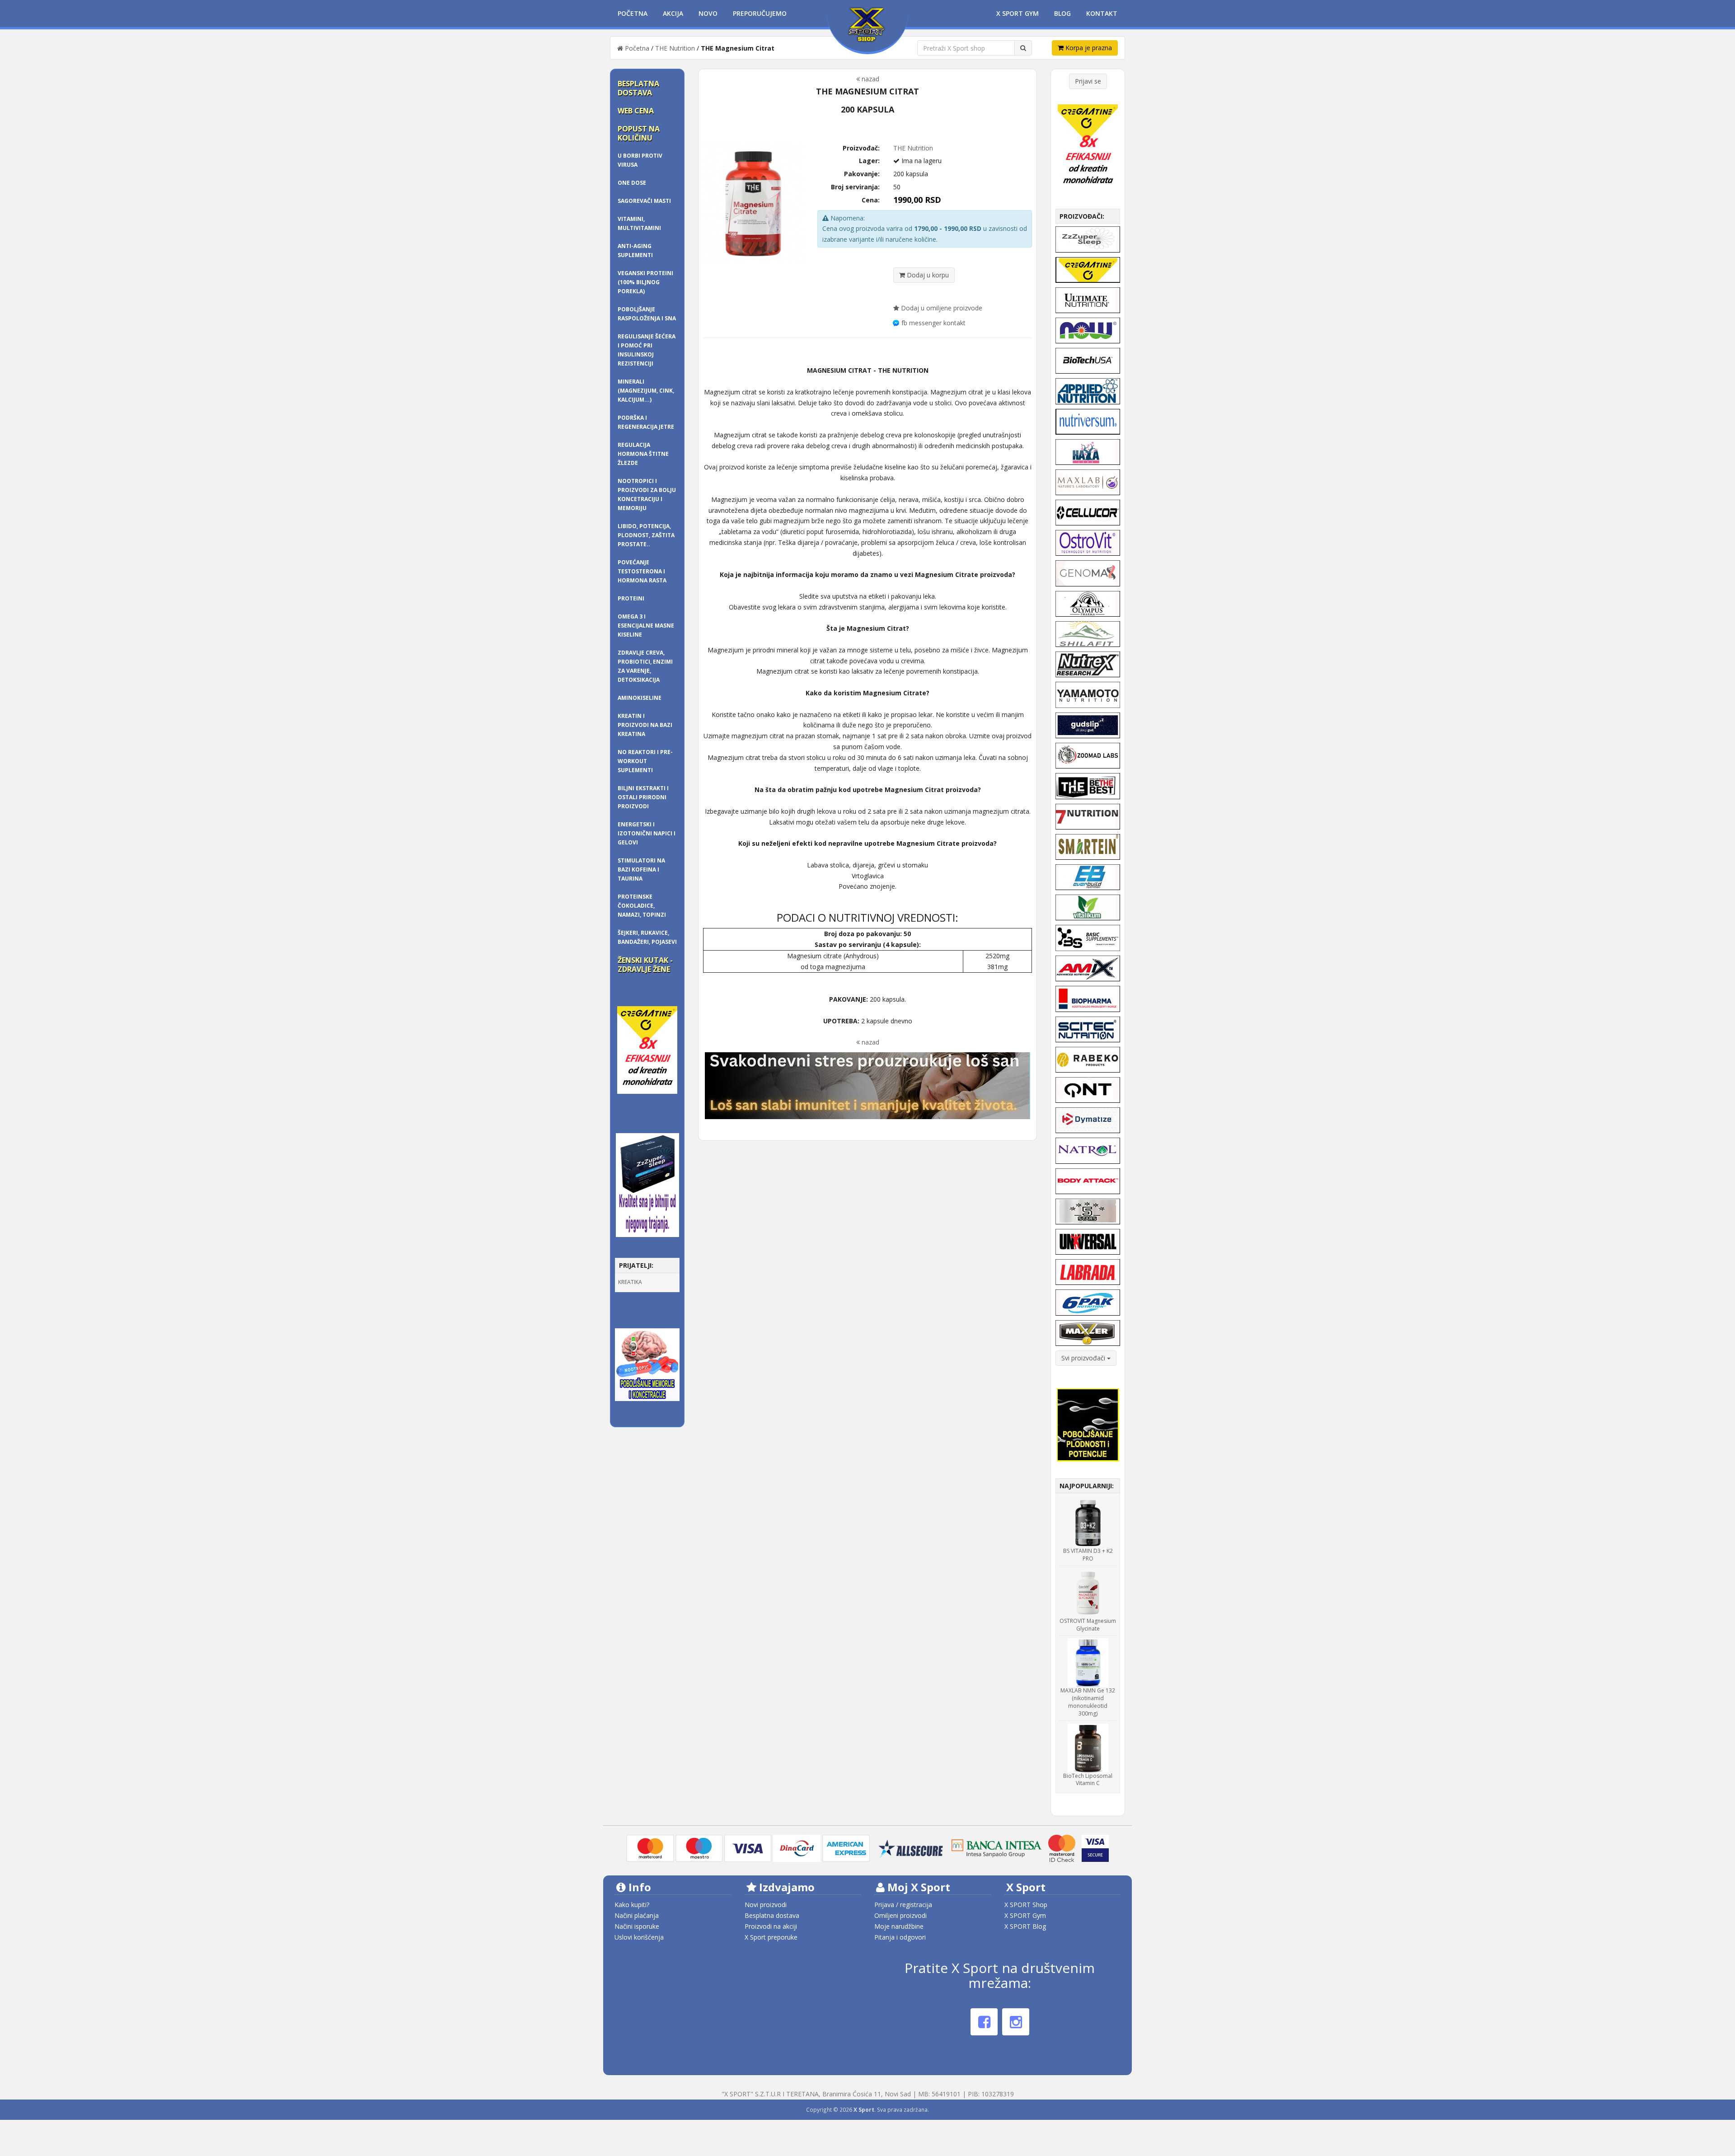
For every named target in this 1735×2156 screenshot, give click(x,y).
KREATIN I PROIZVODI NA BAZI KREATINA (645, 725)
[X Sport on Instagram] (1016, 2022)
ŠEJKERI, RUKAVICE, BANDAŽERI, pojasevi (647, 937)
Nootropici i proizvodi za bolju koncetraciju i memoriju (647, 494)
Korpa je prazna (1088, 48)
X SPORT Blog (1025, 1926)
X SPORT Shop (1026, 1905)
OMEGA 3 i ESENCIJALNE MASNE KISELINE (646, 626)
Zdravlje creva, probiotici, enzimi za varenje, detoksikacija (645, 666)
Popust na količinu (639, 133)
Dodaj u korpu (927, 275)
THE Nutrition (675, 48)
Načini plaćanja (637, 1915)
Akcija (673, 13)
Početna (633, 13)
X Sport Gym (1018, 13)
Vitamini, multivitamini (639, 223)
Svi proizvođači (1084, 1358)
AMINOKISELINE (640, 698)
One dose (632, 183)
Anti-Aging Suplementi (635, 251)
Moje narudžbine (899, 1926)
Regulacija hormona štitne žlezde (643, 454)
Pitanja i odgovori (900, 1937)
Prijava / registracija (903, 1905)
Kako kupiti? (632, 1905)
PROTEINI (631, 598)
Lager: (869, 161)
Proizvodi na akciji (771, 1926)
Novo (708, 13)
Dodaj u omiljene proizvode (941, 308)
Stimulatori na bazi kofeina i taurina (641, 869)
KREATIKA (630, 1282)
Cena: (871, 200)
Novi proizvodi (766, 1905)
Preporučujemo (760, 13)
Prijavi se (1088, 81)
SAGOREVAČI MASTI (644, 201)
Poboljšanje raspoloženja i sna (647, 314)
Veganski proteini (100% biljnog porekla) (645, 282)
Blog (1062, 13)
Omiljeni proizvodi (900, 1915)
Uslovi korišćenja (639, 1937)
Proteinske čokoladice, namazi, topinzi (642, 906)
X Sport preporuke (771, 1937)
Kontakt (1102, 13)
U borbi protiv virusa (640, 160)
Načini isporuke (637, 1926)
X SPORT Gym (1025, 1915)
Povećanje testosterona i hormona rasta (642, 571)
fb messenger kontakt (933, 323)
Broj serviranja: (855, 187)
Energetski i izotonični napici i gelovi (647, 833)
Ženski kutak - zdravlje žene (645, 965)
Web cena (636, 111)
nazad (870, 79)
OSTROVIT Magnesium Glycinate (1088, 1625)
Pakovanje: (862, 174)
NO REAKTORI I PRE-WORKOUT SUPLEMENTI (645, 761)
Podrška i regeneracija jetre (646, 422)
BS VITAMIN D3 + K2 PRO (1088, 1555)
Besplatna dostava (638, 88)
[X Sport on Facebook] (984, 2022)
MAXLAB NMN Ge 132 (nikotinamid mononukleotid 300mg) (1088, 1702)
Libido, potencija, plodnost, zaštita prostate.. (646, 535)
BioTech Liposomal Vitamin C (1088, 1780)
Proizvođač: (861, 148)
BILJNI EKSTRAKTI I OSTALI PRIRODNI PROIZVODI (643, 797)
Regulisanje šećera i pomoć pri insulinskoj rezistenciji (647, 350)
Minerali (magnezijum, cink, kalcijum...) (646, 391)
